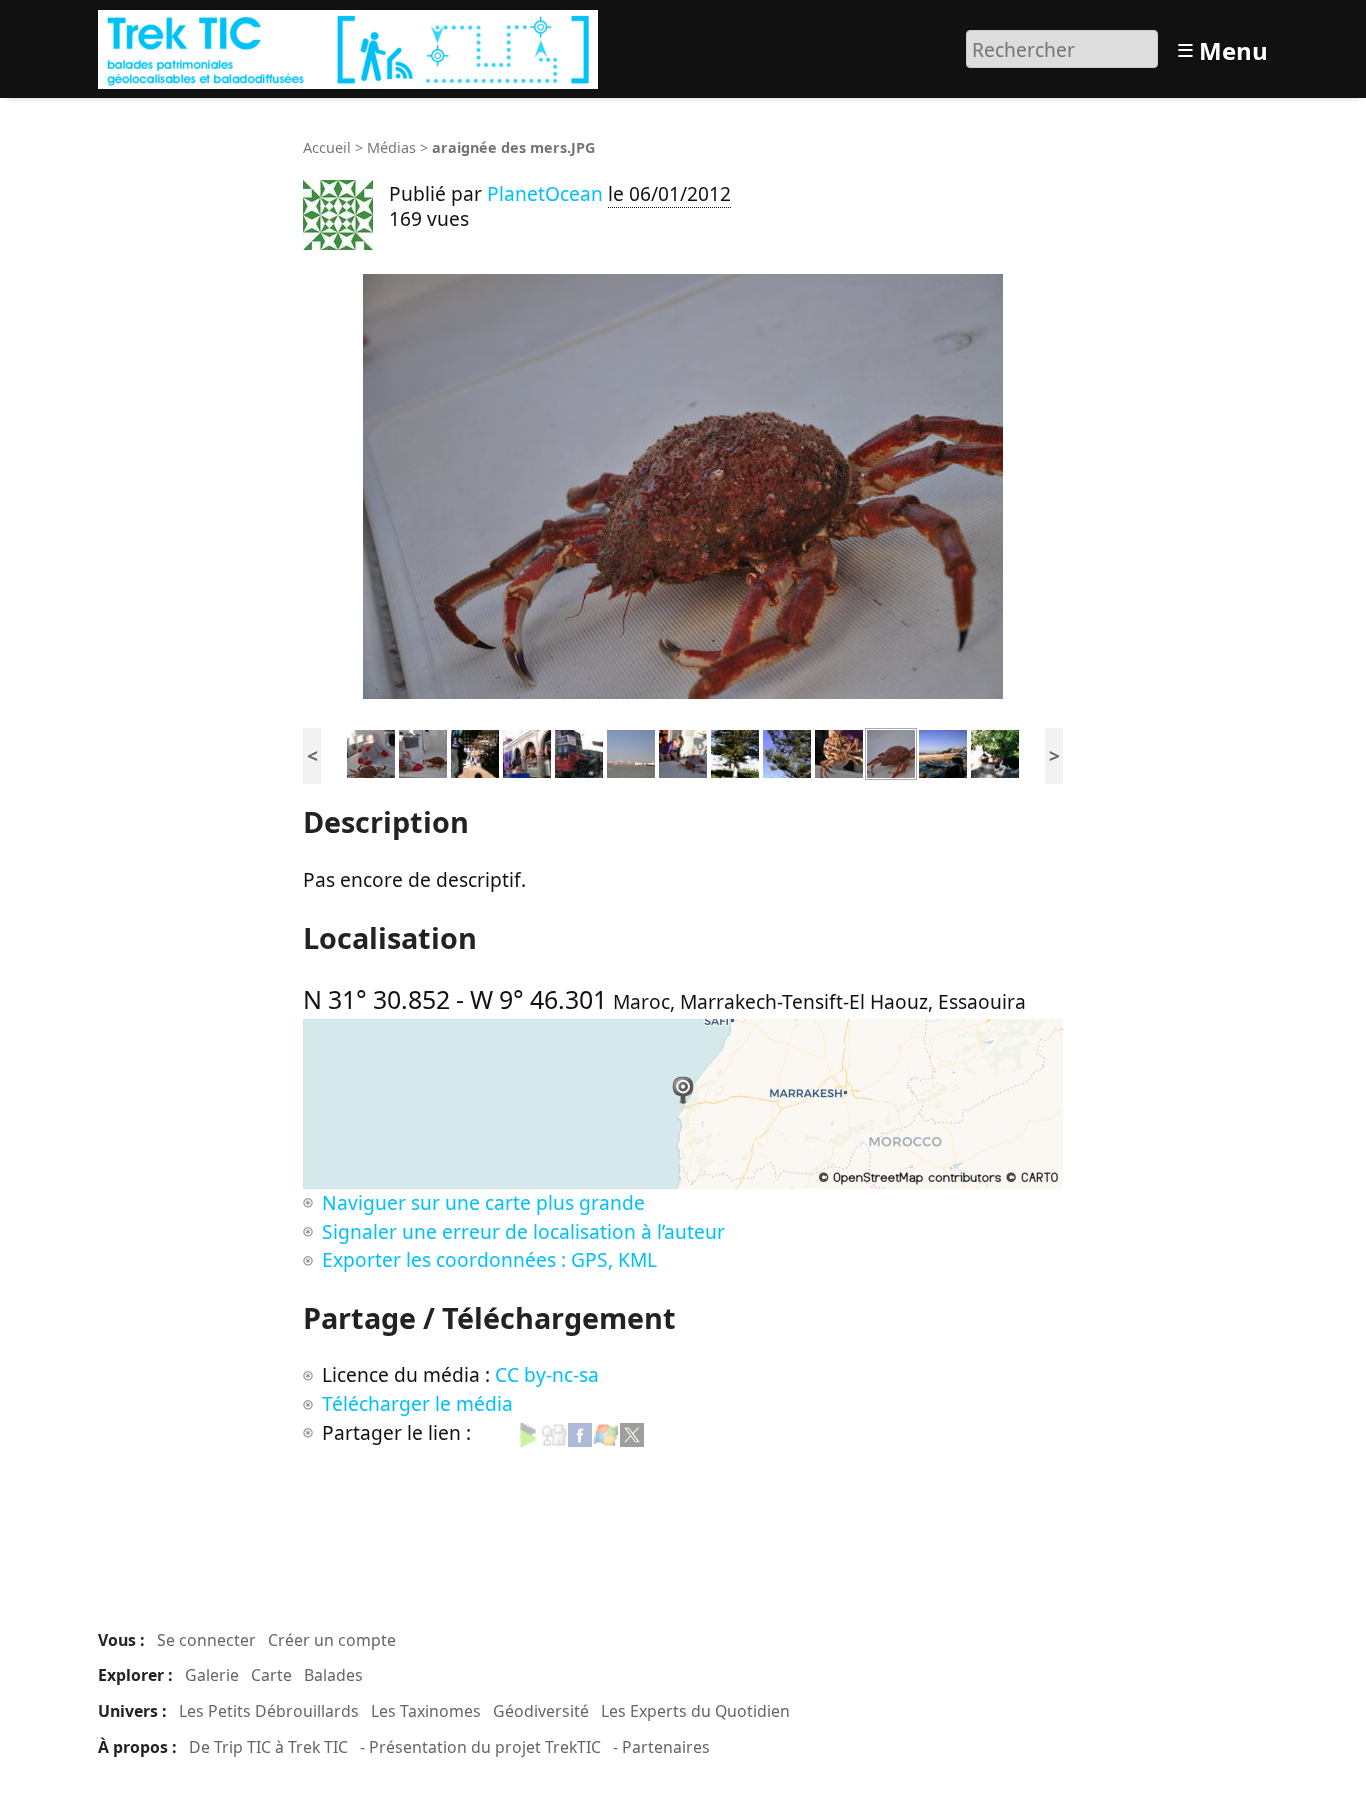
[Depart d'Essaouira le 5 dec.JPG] (631, 751)
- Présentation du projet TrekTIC (480, 1747)
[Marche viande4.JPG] (527, 751)
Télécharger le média (417, 1403)
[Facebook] (580, 1432)
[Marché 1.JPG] (579, 751)
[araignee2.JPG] (839, 751)
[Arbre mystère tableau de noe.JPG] (735, 751)
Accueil (327, 147)
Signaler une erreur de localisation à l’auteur (523, 1231)
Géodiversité (541, 1711)
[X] (632, 1432)
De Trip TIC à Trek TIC (268, 1747)
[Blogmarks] (528, 1432)
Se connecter (206, 1640)
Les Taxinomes (426, 1711)
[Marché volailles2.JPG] (475, 751)
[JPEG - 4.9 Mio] (683, 486)
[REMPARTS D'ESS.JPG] (943, 751)
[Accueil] (350, 46)
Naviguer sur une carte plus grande (483, 1202)
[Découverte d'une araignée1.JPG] (683, 751)
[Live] (606, 1432)
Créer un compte (332, 1640)
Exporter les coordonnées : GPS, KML (489, 1259)
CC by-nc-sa (547, 1374)
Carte (271, 1675)
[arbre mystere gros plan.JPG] (787, 751)
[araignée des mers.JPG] (891, 751)
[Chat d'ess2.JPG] (995, 751)
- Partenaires (661, 1747)
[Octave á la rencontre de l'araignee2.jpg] (371, 751)
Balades (333, 1675)
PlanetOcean (545, 193)
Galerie (212, 1675)
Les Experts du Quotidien (695, 1711)
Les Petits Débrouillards (269, 1711)
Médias (391, 147)
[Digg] (554, 1432)
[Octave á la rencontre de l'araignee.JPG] (423, 751)
